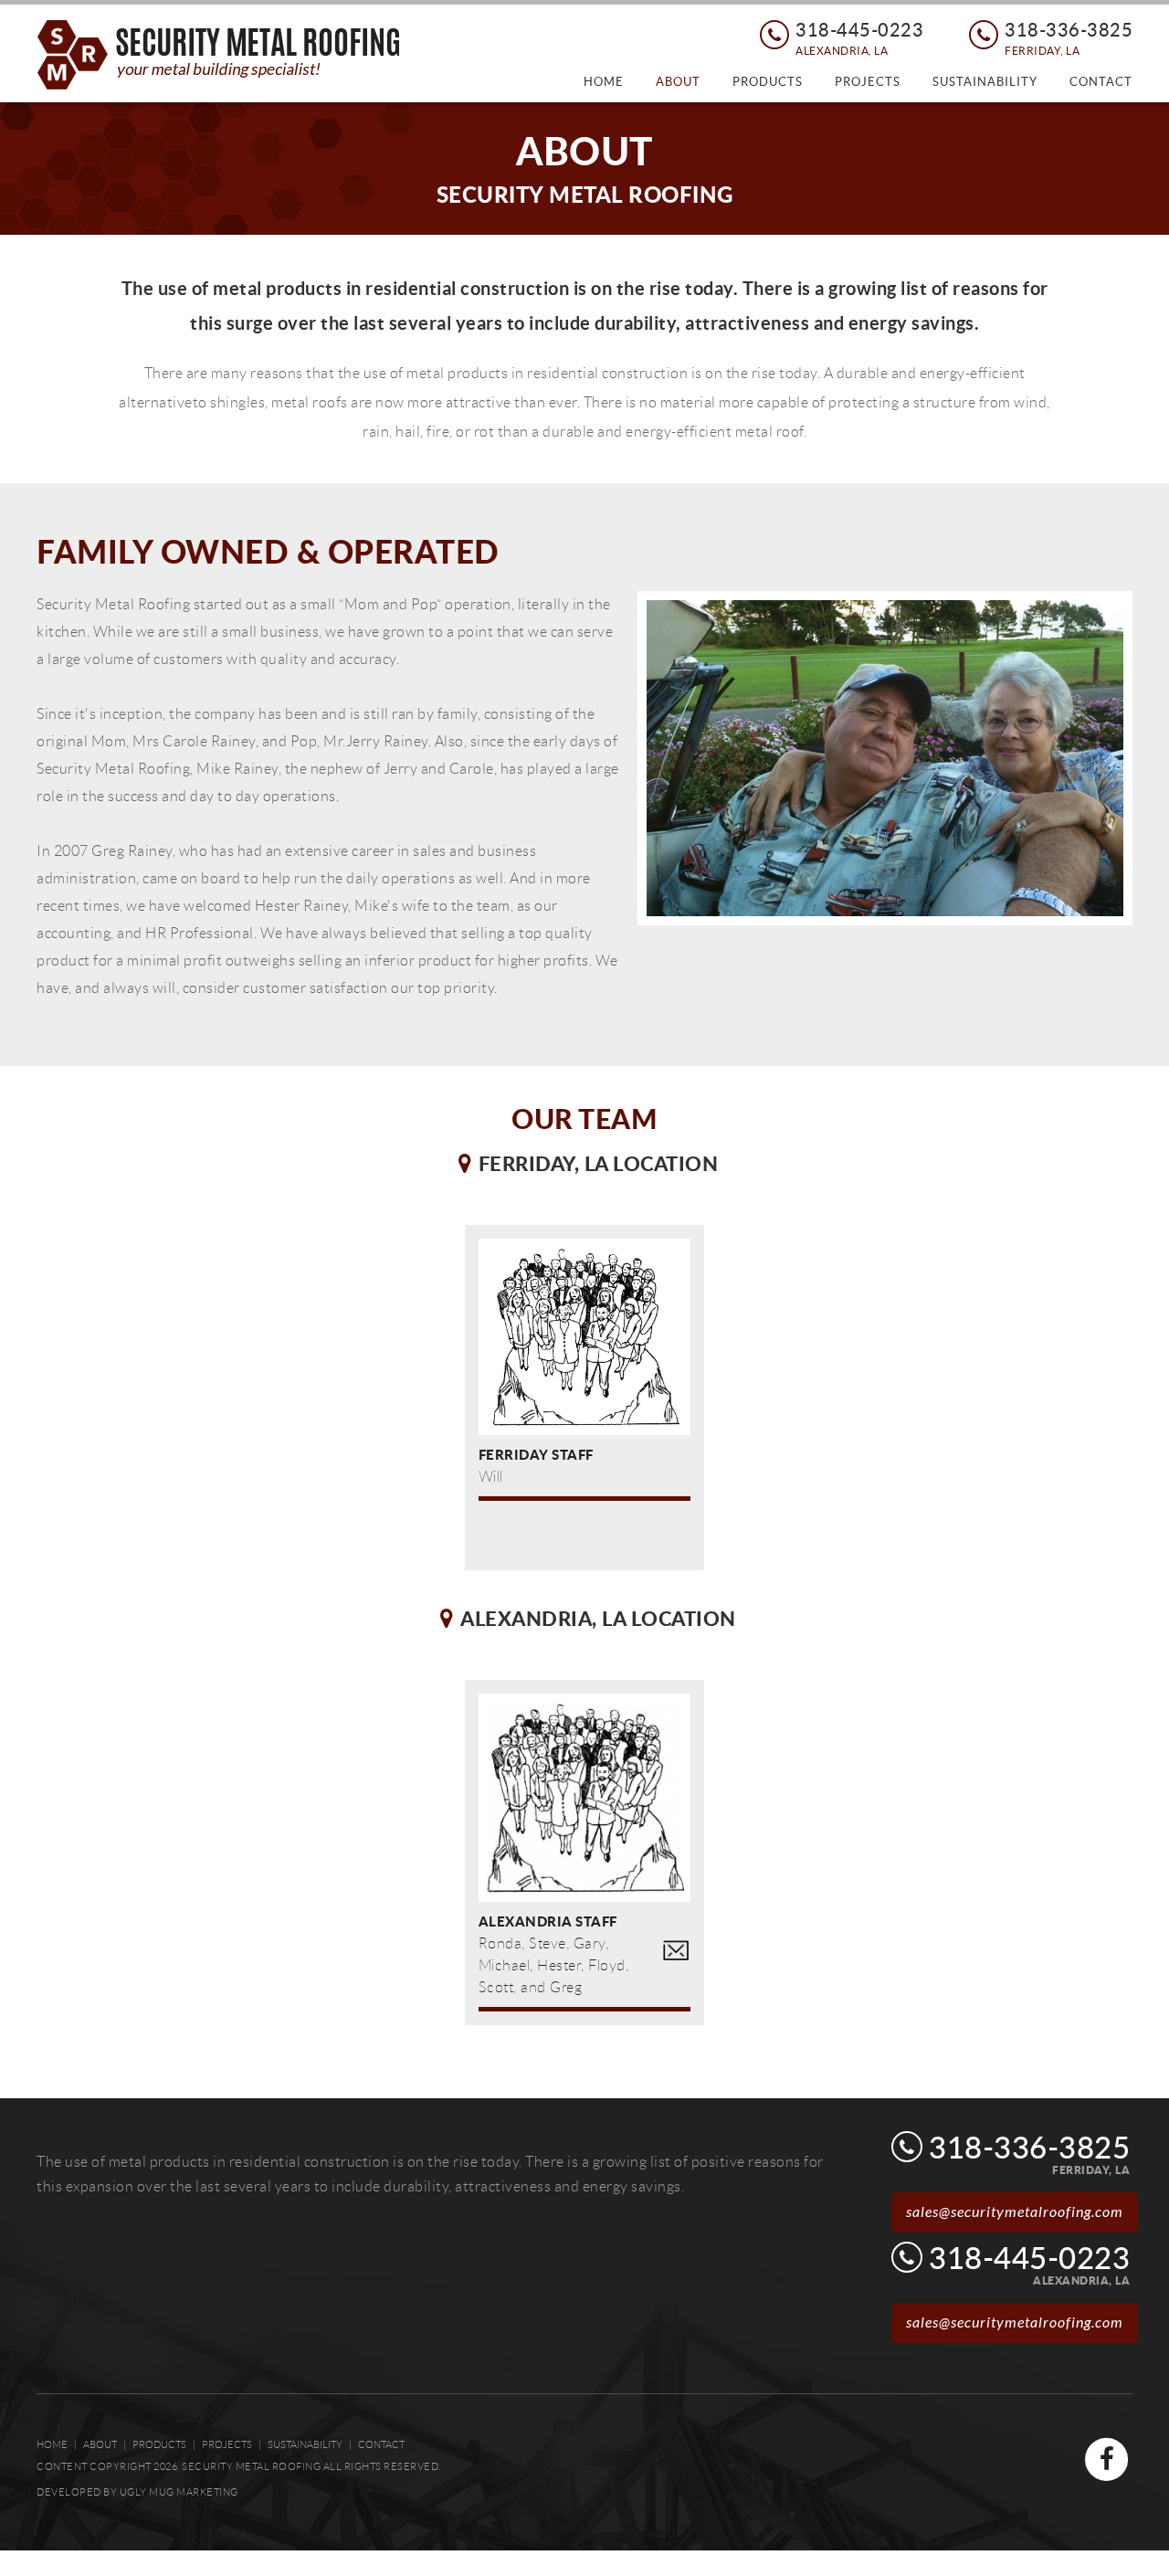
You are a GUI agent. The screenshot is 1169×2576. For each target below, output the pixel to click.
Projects (868, 82)
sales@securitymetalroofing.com (1015, 2212)
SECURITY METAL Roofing (219, 55)
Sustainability (985, 82)
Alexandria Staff (548, 1921)
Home (604, 82)
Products (768, 82)
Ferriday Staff (536, 1454)
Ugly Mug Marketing (179, 2492)
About (678, 82)
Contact (1101, 82)
